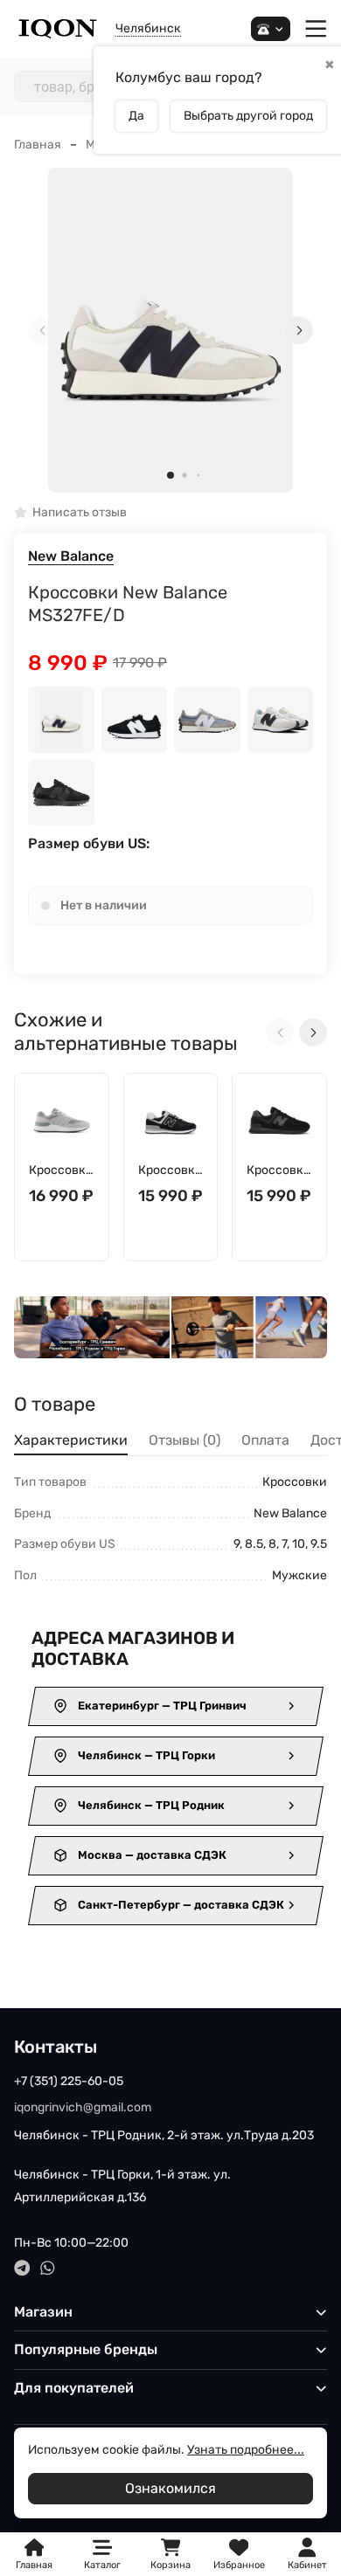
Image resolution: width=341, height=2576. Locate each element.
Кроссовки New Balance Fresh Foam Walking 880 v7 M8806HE (61, 1171)
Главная (38, 145)
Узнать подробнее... (246, 2450)
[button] (170, 475)
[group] (170, 330)
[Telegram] (22, 2268)
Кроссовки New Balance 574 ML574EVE (279, 1171)
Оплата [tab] (265, 1440)
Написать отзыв (80, 513)
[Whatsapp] (48, 2268)
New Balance (71, 556)
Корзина (170, 2555)
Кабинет (307, 2565)
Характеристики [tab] (71, 1440)
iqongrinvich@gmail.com (83, 2107)
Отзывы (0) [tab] (184, 1440)
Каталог (102, 2565)
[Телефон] (271, 29)
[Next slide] (299, 330)
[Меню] (316, 29)
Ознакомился (170, 2488)
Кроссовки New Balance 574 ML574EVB (170, 1171)
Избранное (239, 2555)
